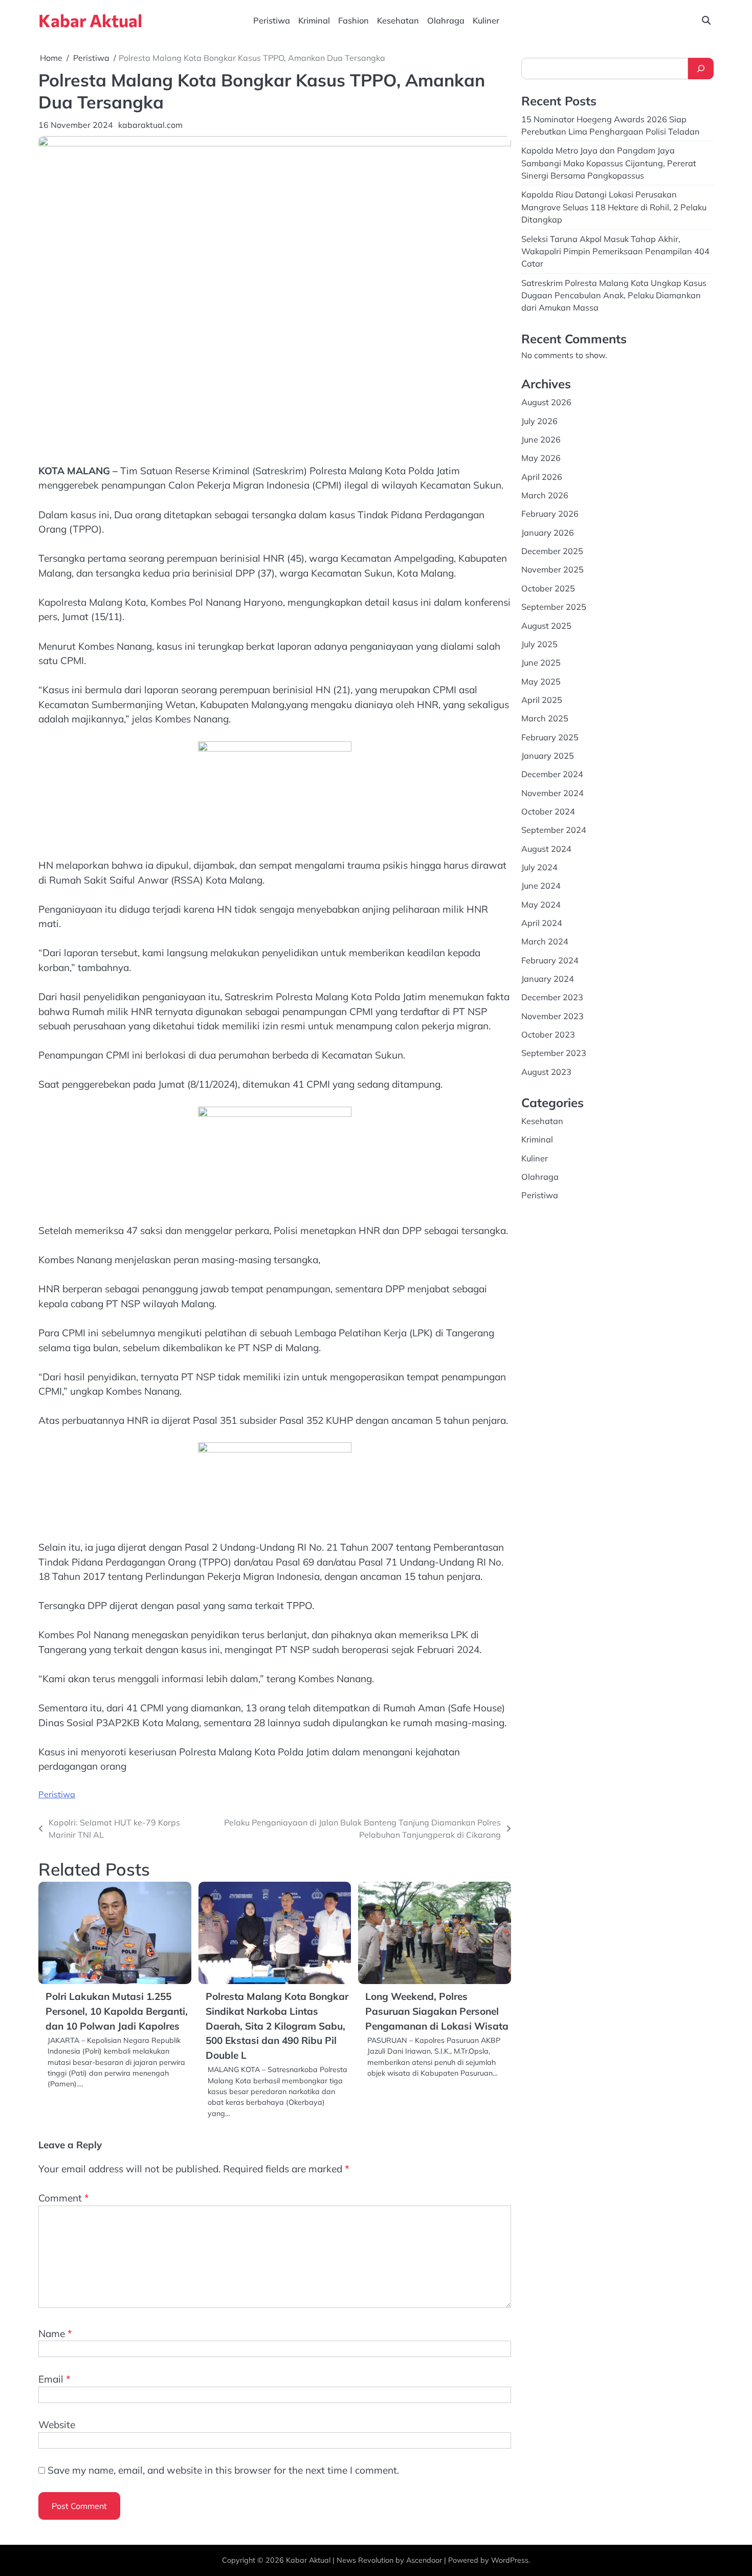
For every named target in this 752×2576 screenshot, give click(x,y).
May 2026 (541, 458)
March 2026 (545, 495)
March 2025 (545, 718)
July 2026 (539, 421)
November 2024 (552, 792)
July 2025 (539, 644)
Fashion (353, 20)
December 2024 (552, 774)
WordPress (510, 2560)
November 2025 (552, 569)
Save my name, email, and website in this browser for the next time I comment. (223, 2470)
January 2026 (548, 533)
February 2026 (550, 514)
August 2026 (546, 402)
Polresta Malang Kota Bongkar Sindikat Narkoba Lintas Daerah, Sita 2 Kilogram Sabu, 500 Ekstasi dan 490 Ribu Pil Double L (277, 2025)
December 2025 (552, 551)
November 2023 (552, 1016)
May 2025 (541, 681)
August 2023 (546, 1072)
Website (57, 2425)
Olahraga (446, 20)
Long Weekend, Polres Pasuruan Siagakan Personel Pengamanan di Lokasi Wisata (437, 2011)
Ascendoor (424, 2560)
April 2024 (542, 923)
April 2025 (542, 700)
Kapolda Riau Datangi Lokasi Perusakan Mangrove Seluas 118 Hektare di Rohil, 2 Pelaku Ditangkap (614, 207)
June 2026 (541, 439)
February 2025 (550, 737)
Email (54, 2379)
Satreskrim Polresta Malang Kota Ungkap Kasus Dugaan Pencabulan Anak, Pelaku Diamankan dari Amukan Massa (614, 295)
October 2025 (548, 588)
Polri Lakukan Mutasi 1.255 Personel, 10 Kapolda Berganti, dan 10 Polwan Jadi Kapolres (117, 2011)
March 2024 (545, 941)
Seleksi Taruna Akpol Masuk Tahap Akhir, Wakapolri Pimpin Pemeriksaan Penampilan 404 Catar (615, 251)
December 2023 (552, 997)
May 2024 (541, 904)
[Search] (701, 69)
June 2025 (541, 663)
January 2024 (548, 979)
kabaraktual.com (150, 125)
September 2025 (554, 607)
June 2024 (541, 886)
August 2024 (546, 848)
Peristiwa (272, 20)
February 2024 (550, 960)
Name (55, 2333)
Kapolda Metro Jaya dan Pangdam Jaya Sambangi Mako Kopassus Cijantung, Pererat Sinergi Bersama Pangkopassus (609, 163)
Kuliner (486, 20)
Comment (64, 2198)
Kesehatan (398, 20)
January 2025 (548, 756)
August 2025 (546, 625)
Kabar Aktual (90, 20)
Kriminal (314, 20)
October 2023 (548, 1034)
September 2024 (554, 830)
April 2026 (542, 477)
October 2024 (548, 811)
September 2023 (554, 1053)
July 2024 (539, 867)
